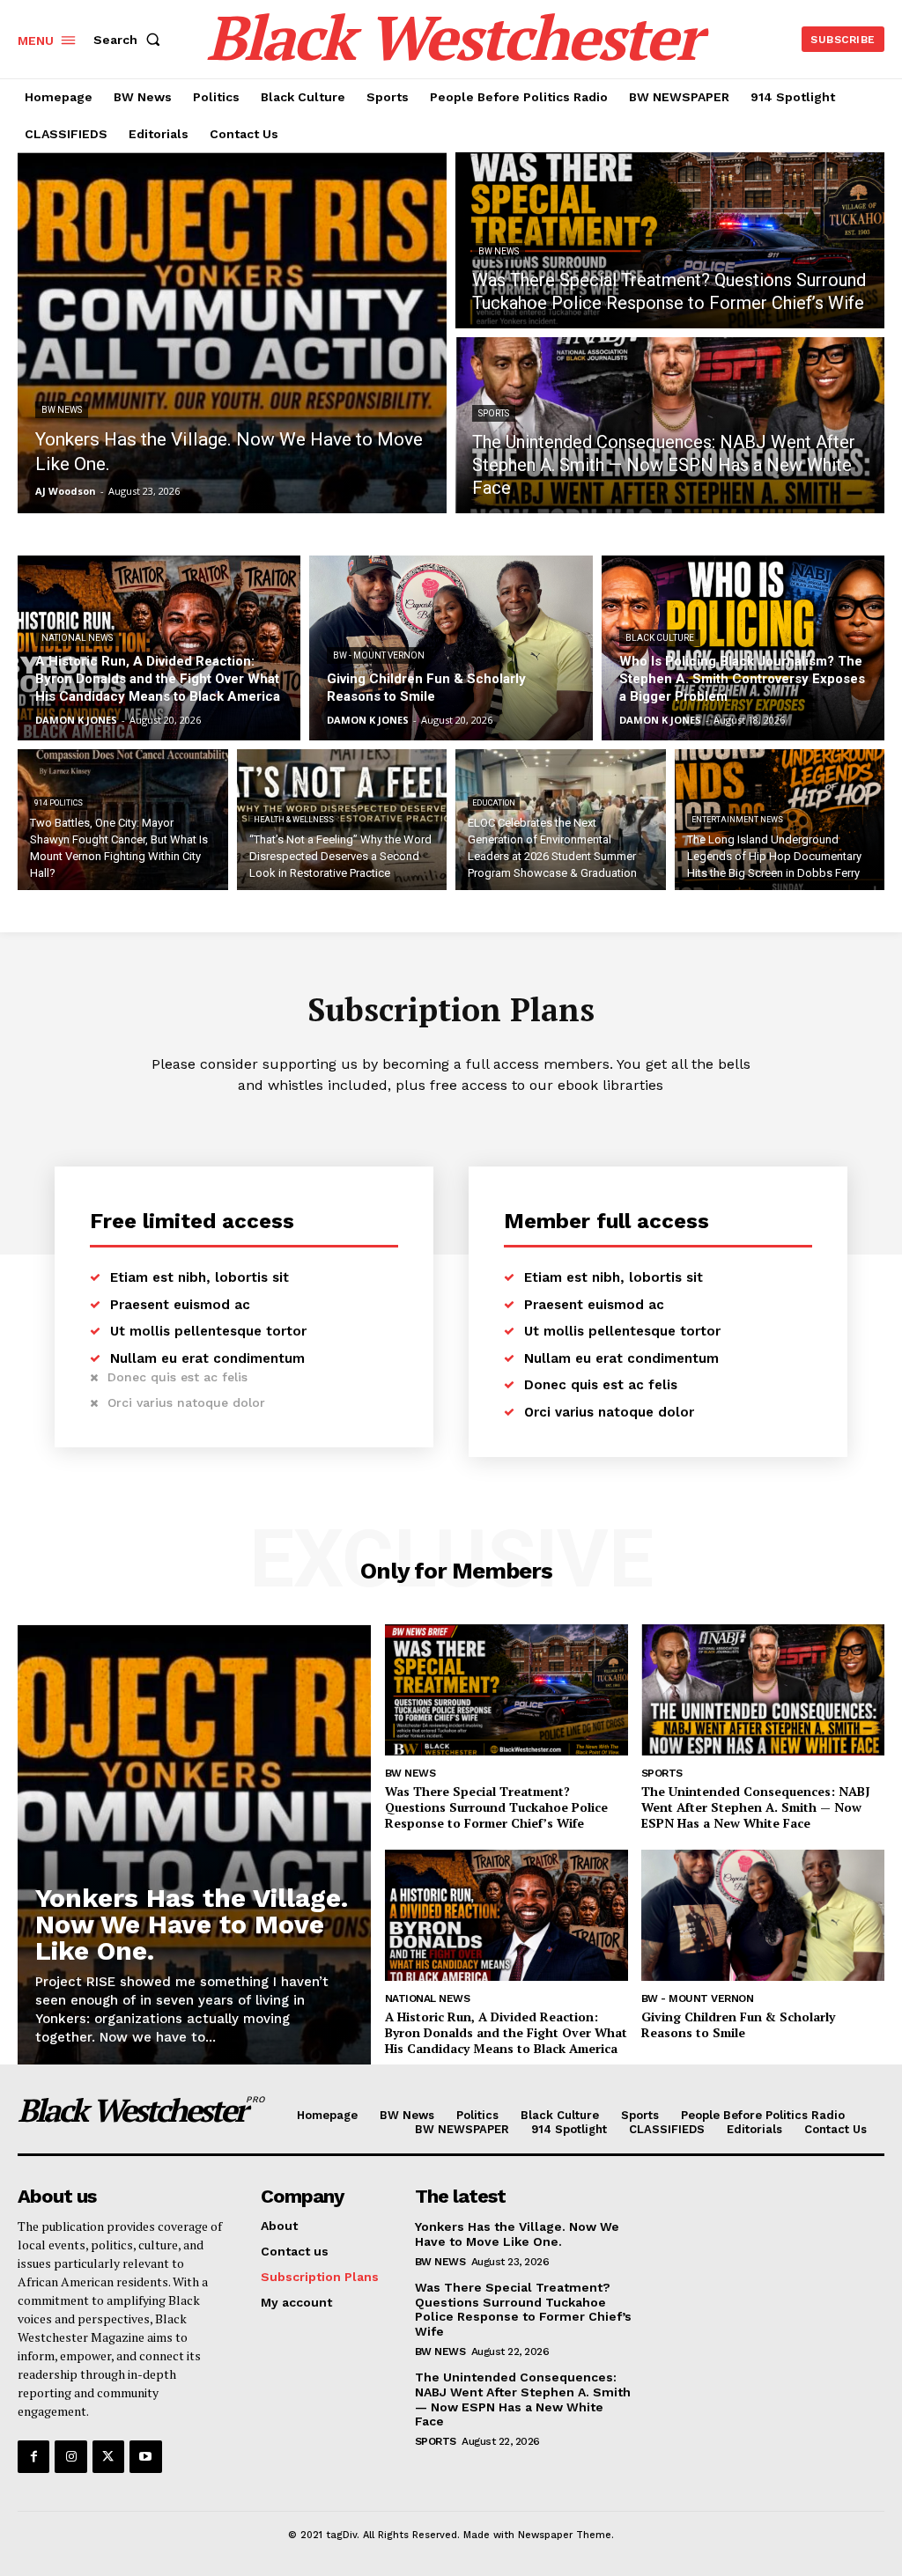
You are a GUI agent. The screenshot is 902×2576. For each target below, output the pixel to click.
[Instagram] (70, 2456)
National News (77, 638)
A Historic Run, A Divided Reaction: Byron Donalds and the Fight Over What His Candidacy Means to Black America (506, 2032)
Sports (494, 413)
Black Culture (660, 638)
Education (494, 803)
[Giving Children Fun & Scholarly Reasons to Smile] (451, 648)
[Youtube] (145, 2456)
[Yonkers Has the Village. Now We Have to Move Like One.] (232, 333)
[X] (108, 2456)
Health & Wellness (294, 820)
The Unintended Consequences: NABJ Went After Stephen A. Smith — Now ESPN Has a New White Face (756, 1807)
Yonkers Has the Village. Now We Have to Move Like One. (192, 1924)
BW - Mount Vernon (379, 655)
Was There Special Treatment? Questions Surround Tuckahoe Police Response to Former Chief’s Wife (496, 1807)
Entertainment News (737, 820)
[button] (130, 40)
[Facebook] (33, 2456)
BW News (62, 410)
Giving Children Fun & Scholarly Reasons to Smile (738, 2024)
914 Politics (59, 803)
